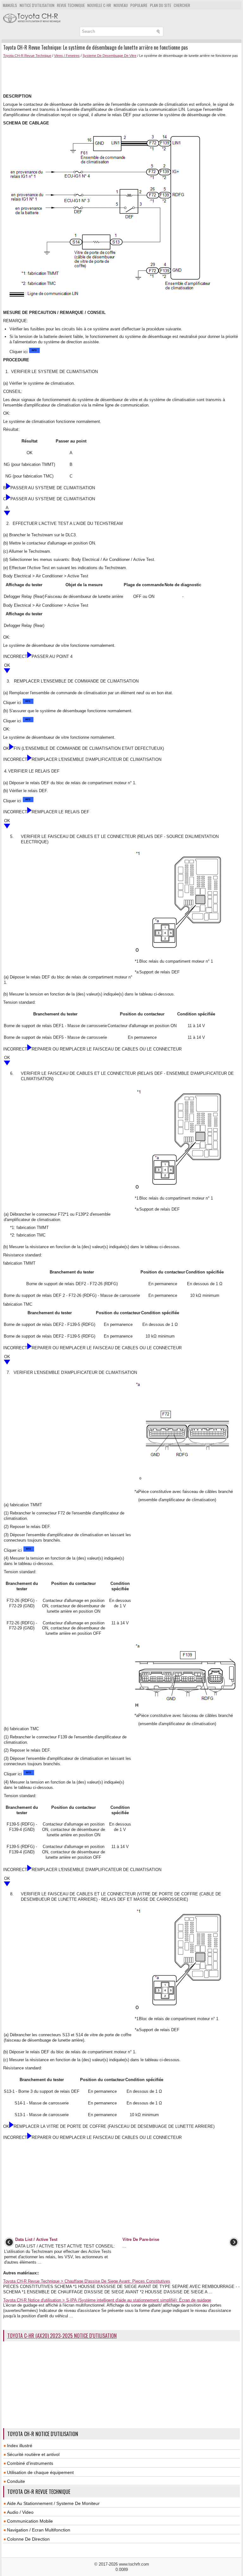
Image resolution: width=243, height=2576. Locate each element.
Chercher (182, 5)
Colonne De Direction (28, 2539)
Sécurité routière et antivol (33, 2454)
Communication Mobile (30, 2521)
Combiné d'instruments (30, 2463)
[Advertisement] (100, 75)
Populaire (139, 5)
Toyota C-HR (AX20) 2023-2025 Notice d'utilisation (62, 2336)
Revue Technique (71, 5)
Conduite (16, 2481)
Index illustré (20, 2446)
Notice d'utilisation (37, 5)
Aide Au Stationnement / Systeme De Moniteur (53, 2503)
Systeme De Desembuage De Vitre (109, 56)
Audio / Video (20, 2512)
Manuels (10, 5)
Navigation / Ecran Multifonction (39, 2530)
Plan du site (161, 5)
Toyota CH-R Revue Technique (27, 56)
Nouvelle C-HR (99, 5)
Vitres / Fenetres (67, 56)
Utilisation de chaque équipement (40, 2472)
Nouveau (121, 5)
